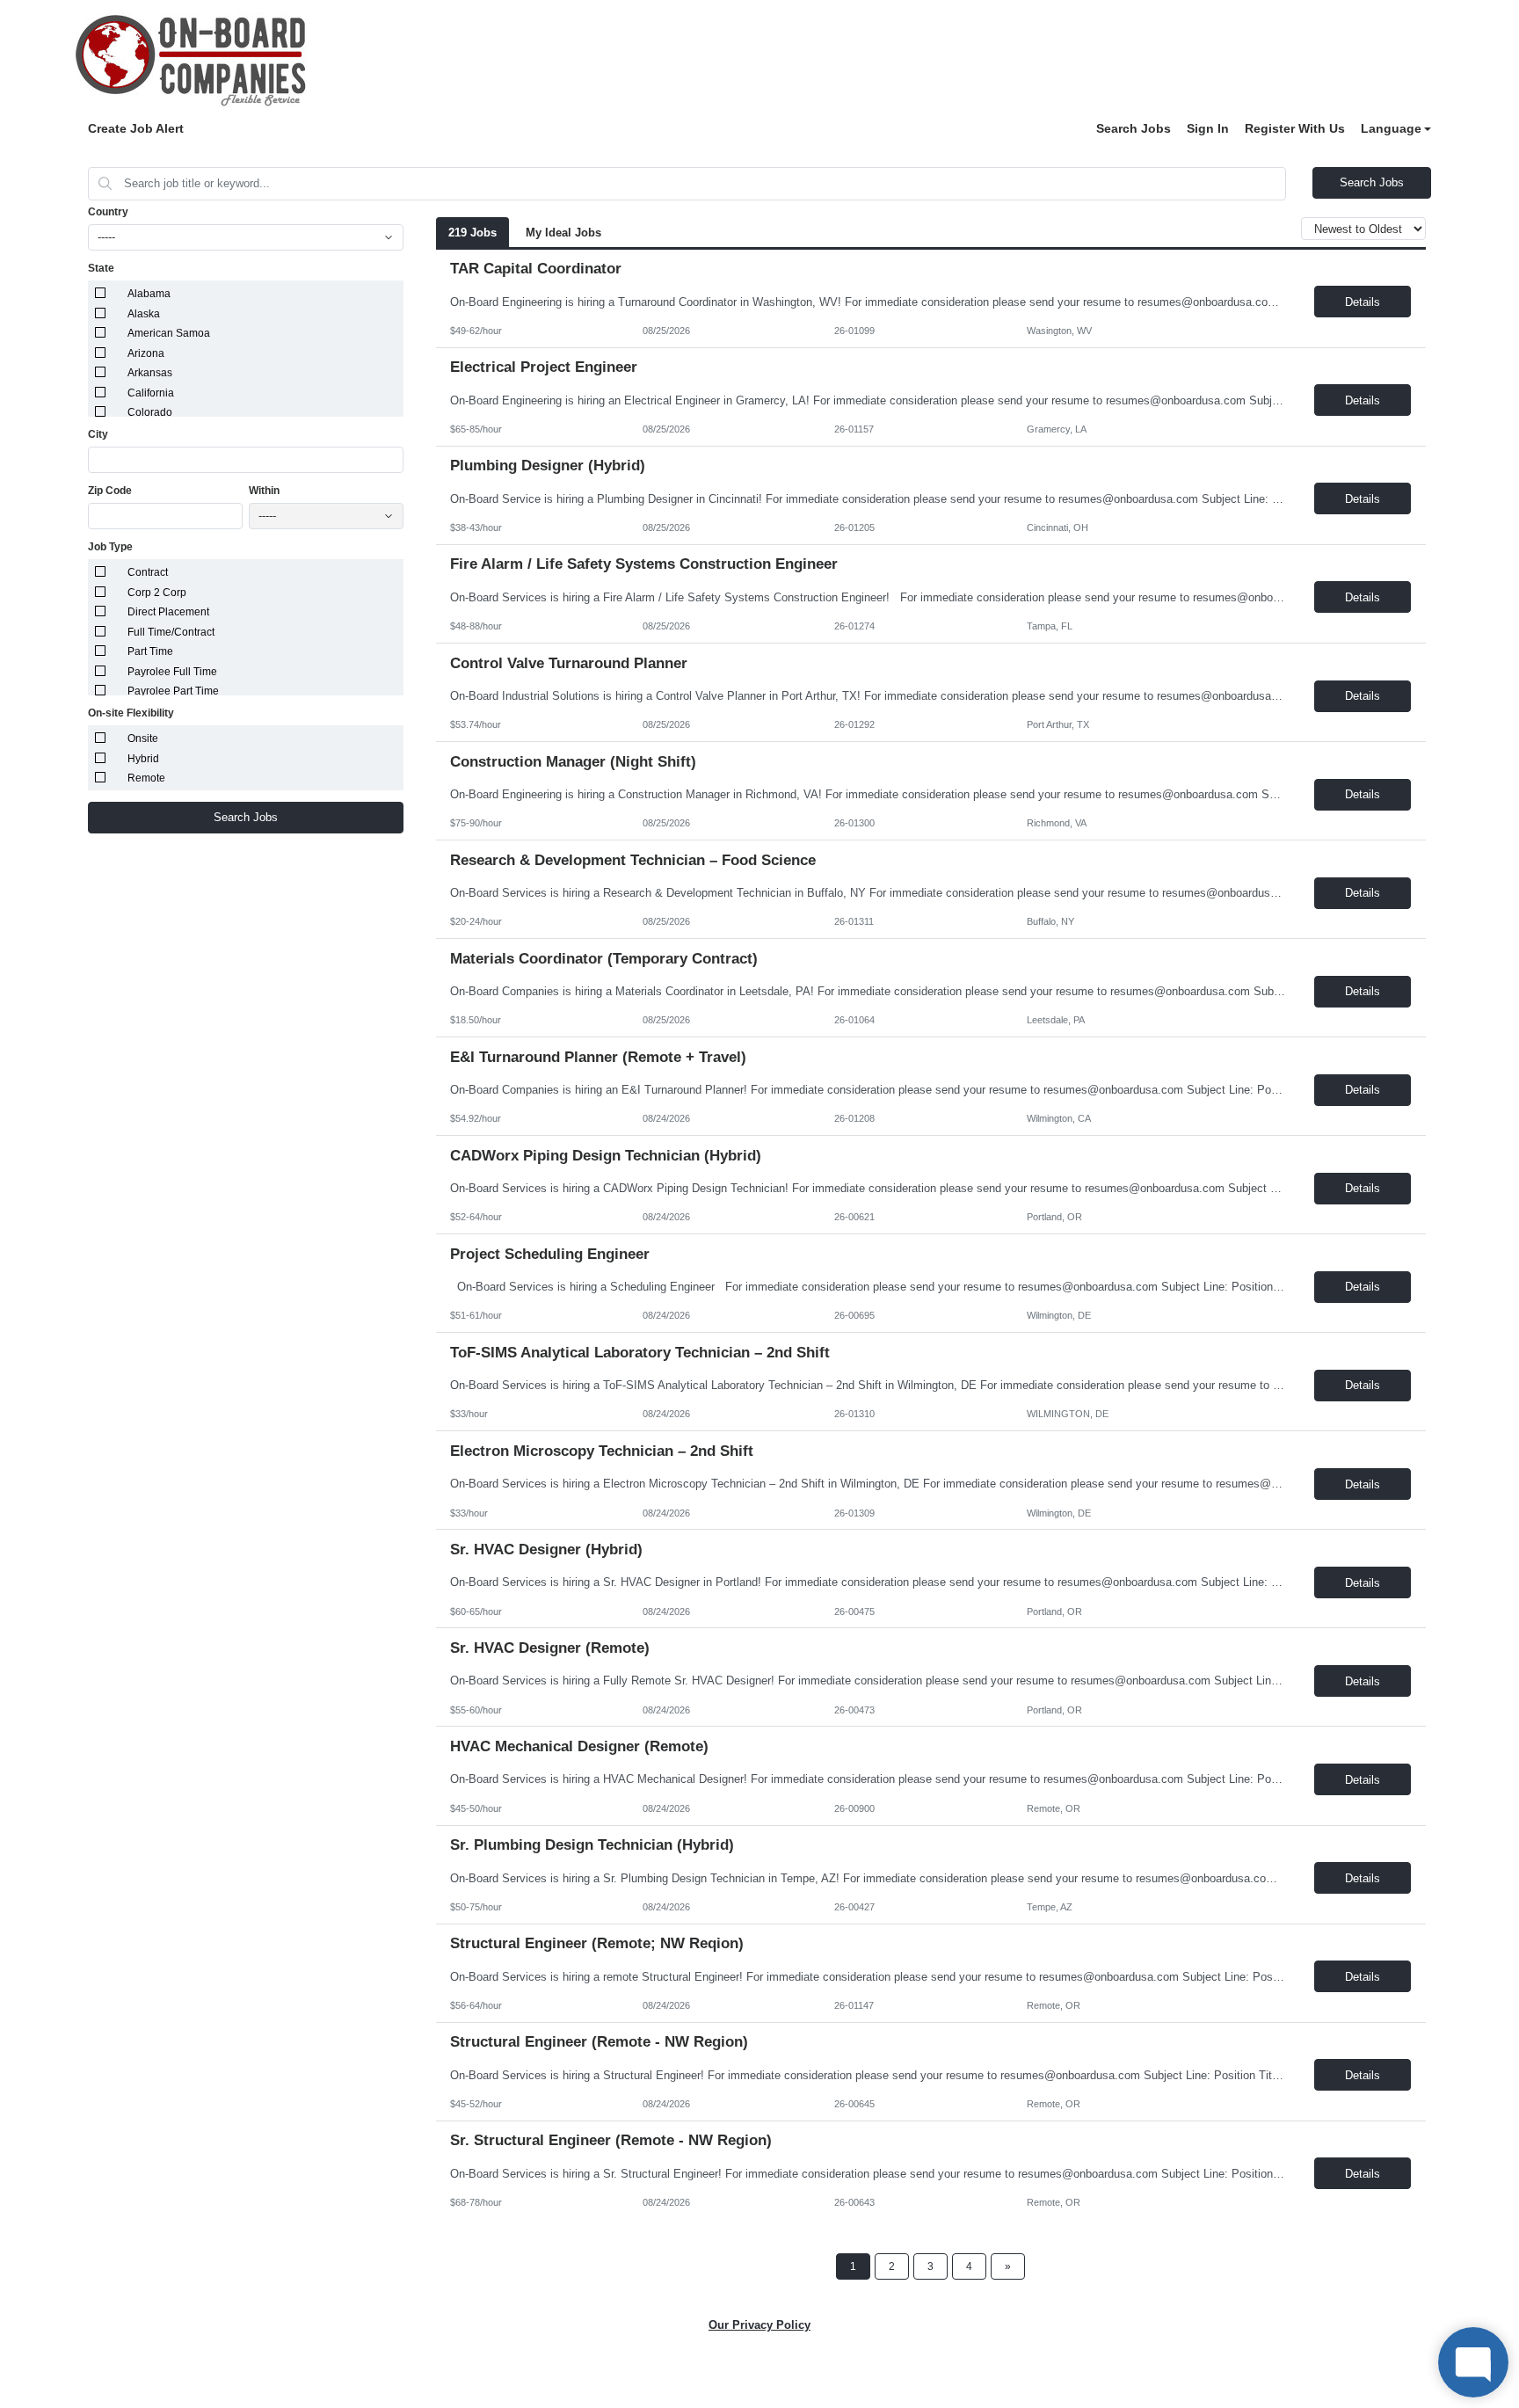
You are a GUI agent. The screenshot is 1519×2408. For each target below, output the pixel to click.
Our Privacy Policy (759, 2325)
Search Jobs (1134, 128)
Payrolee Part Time (173, 691)
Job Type (110, 547)
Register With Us (1295, 128)
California (151, 393)
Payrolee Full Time (172, 672)
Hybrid (143, 759)
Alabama (149, 294)
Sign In (1208, 128)
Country (108, 212)
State (101, 268)
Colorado (150, 412)
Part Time (150, 651)
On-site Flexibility (131, 713)
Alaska (144, 314)
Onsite (143, 738)
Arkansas (150, 373)
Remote (146, 778)
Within (264, 491)
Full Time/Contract (171, 632)
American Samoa (169, 333)
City (98, 434)
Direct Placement (168, 612)
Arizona (146, 353)
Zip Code (110, 491)
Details (1363, 302)
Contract (148, 572)
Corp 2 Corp (157, 593)
